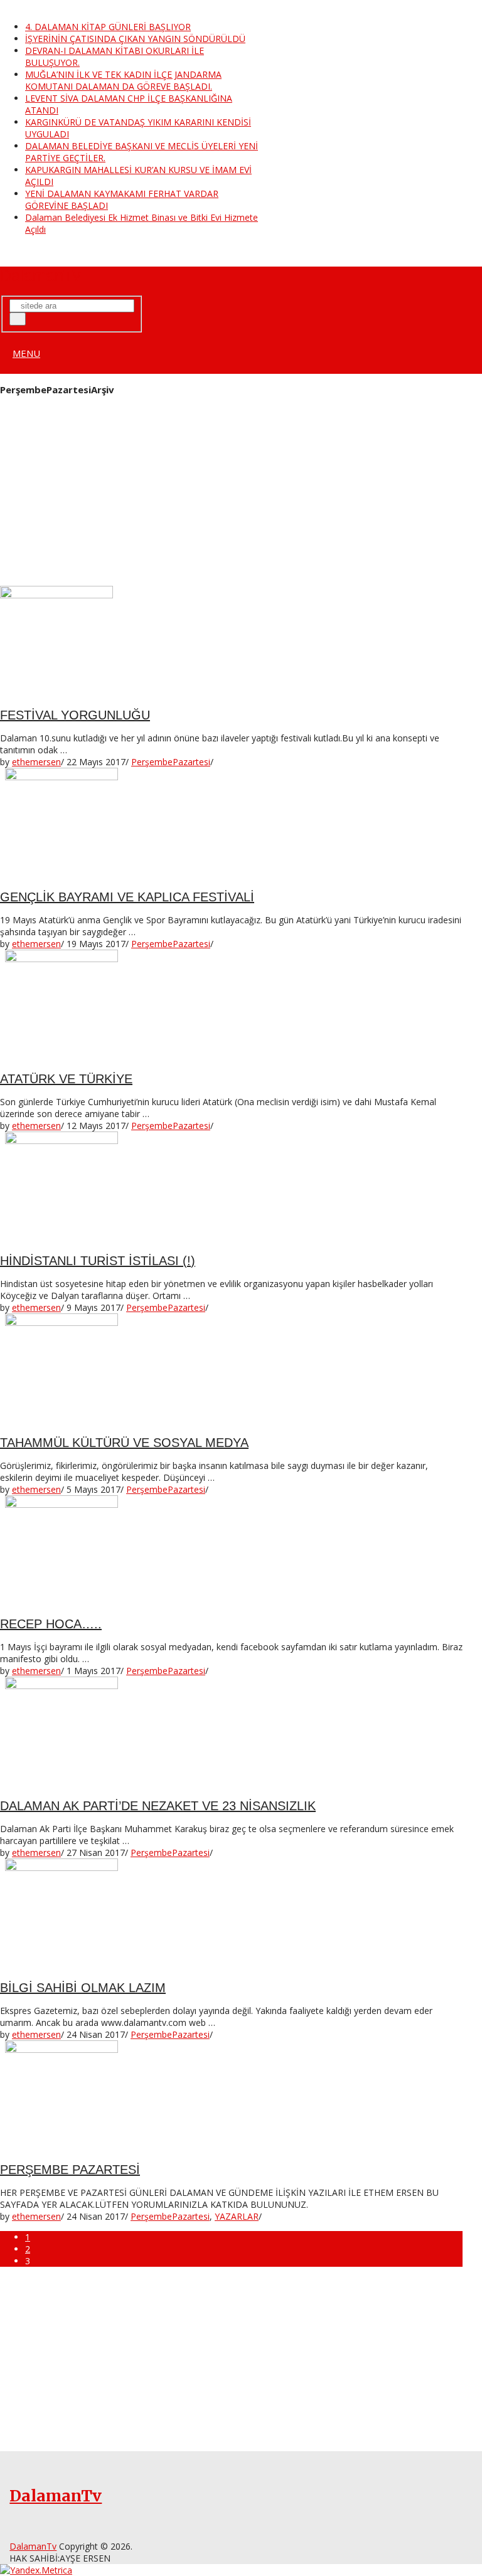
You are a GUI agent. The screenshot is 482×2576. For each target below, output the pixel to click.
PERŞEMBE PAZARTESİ (70, 2170)
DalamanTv (40, 275)
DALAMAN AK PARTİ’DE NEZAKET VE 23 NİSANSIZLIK (158, 1806)
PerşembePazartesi (171, 762)
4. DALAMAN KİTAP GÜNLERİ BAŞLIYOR (108, 27)
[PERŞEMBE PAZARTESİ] (231, 2097)
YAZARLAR (237, 2216)
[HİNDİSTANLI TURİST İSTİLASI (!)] (231, 1188)
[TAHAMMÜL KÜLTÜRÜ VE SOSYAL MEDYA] (231, 1370)
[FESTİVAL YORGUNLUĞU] (231, 642)
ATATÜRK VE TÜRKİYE (66, 1079)
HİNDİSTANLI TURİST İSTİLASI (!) (98, 1261)
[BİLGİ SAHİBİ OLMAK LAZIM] (231, 1915)
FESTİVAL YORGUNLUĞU (75, 715)
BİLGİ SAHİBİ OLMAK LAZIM (83, 1988)
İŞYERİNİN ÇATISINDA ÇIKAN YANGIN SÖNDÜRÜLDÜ (135, 39)
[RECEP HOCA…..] (231, 1552)
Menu (26, 353)
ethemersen (36, 762)
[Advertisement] (231, 493)
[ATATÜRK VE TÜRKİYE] (231, 1006)
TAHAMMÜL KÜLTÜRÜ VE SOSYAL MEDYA (124, 1443)
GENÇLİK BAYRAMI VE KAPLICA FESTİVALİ (127, 897)
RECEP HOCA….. (51, 1624)
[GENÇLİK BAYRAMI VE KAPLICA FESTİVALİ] (231, 824)
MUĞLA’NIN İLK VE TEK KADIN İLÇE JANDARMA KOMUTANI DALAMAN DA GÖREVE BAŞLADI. (123, 80)
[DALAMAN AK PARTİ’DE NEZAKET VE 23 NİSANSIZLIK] (231, 1733)
